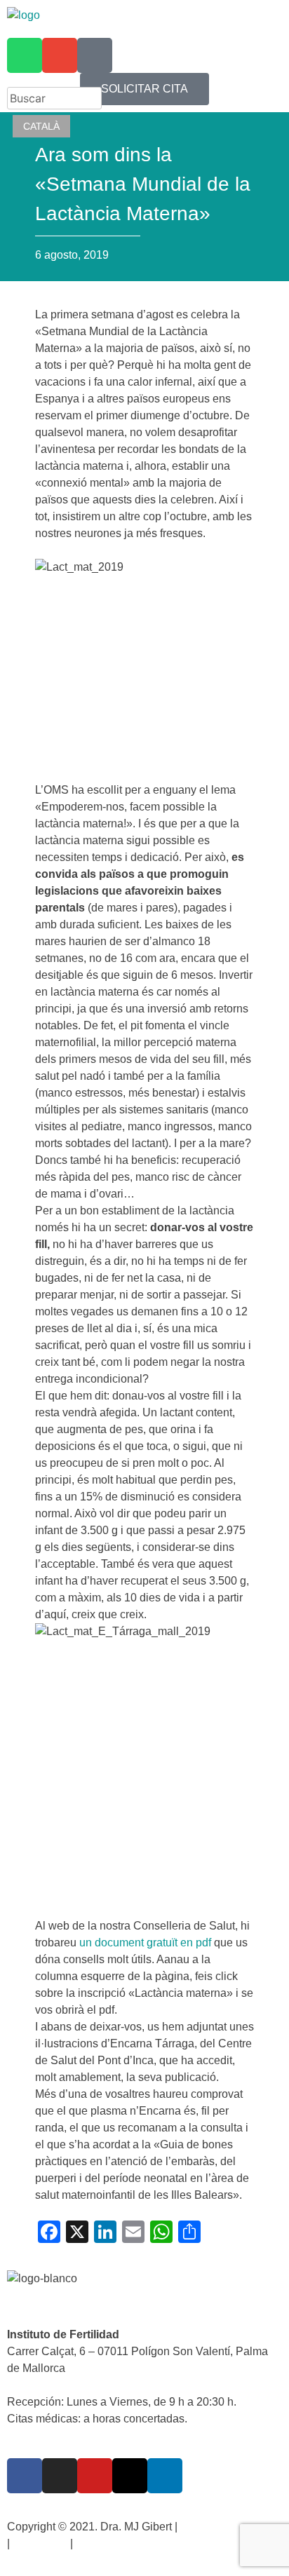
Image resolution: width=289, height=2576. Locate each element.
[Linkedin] (165, 2476)
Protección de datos (230, 2527)
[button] (144, 20)
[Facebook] (25, 2476)
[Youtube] (95, 2476)
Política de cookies (123, 2543)
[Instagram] (60, 2476)
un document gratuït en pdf (145, 1943)
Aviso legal (40, 2543)
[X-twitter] (130, 2476)
